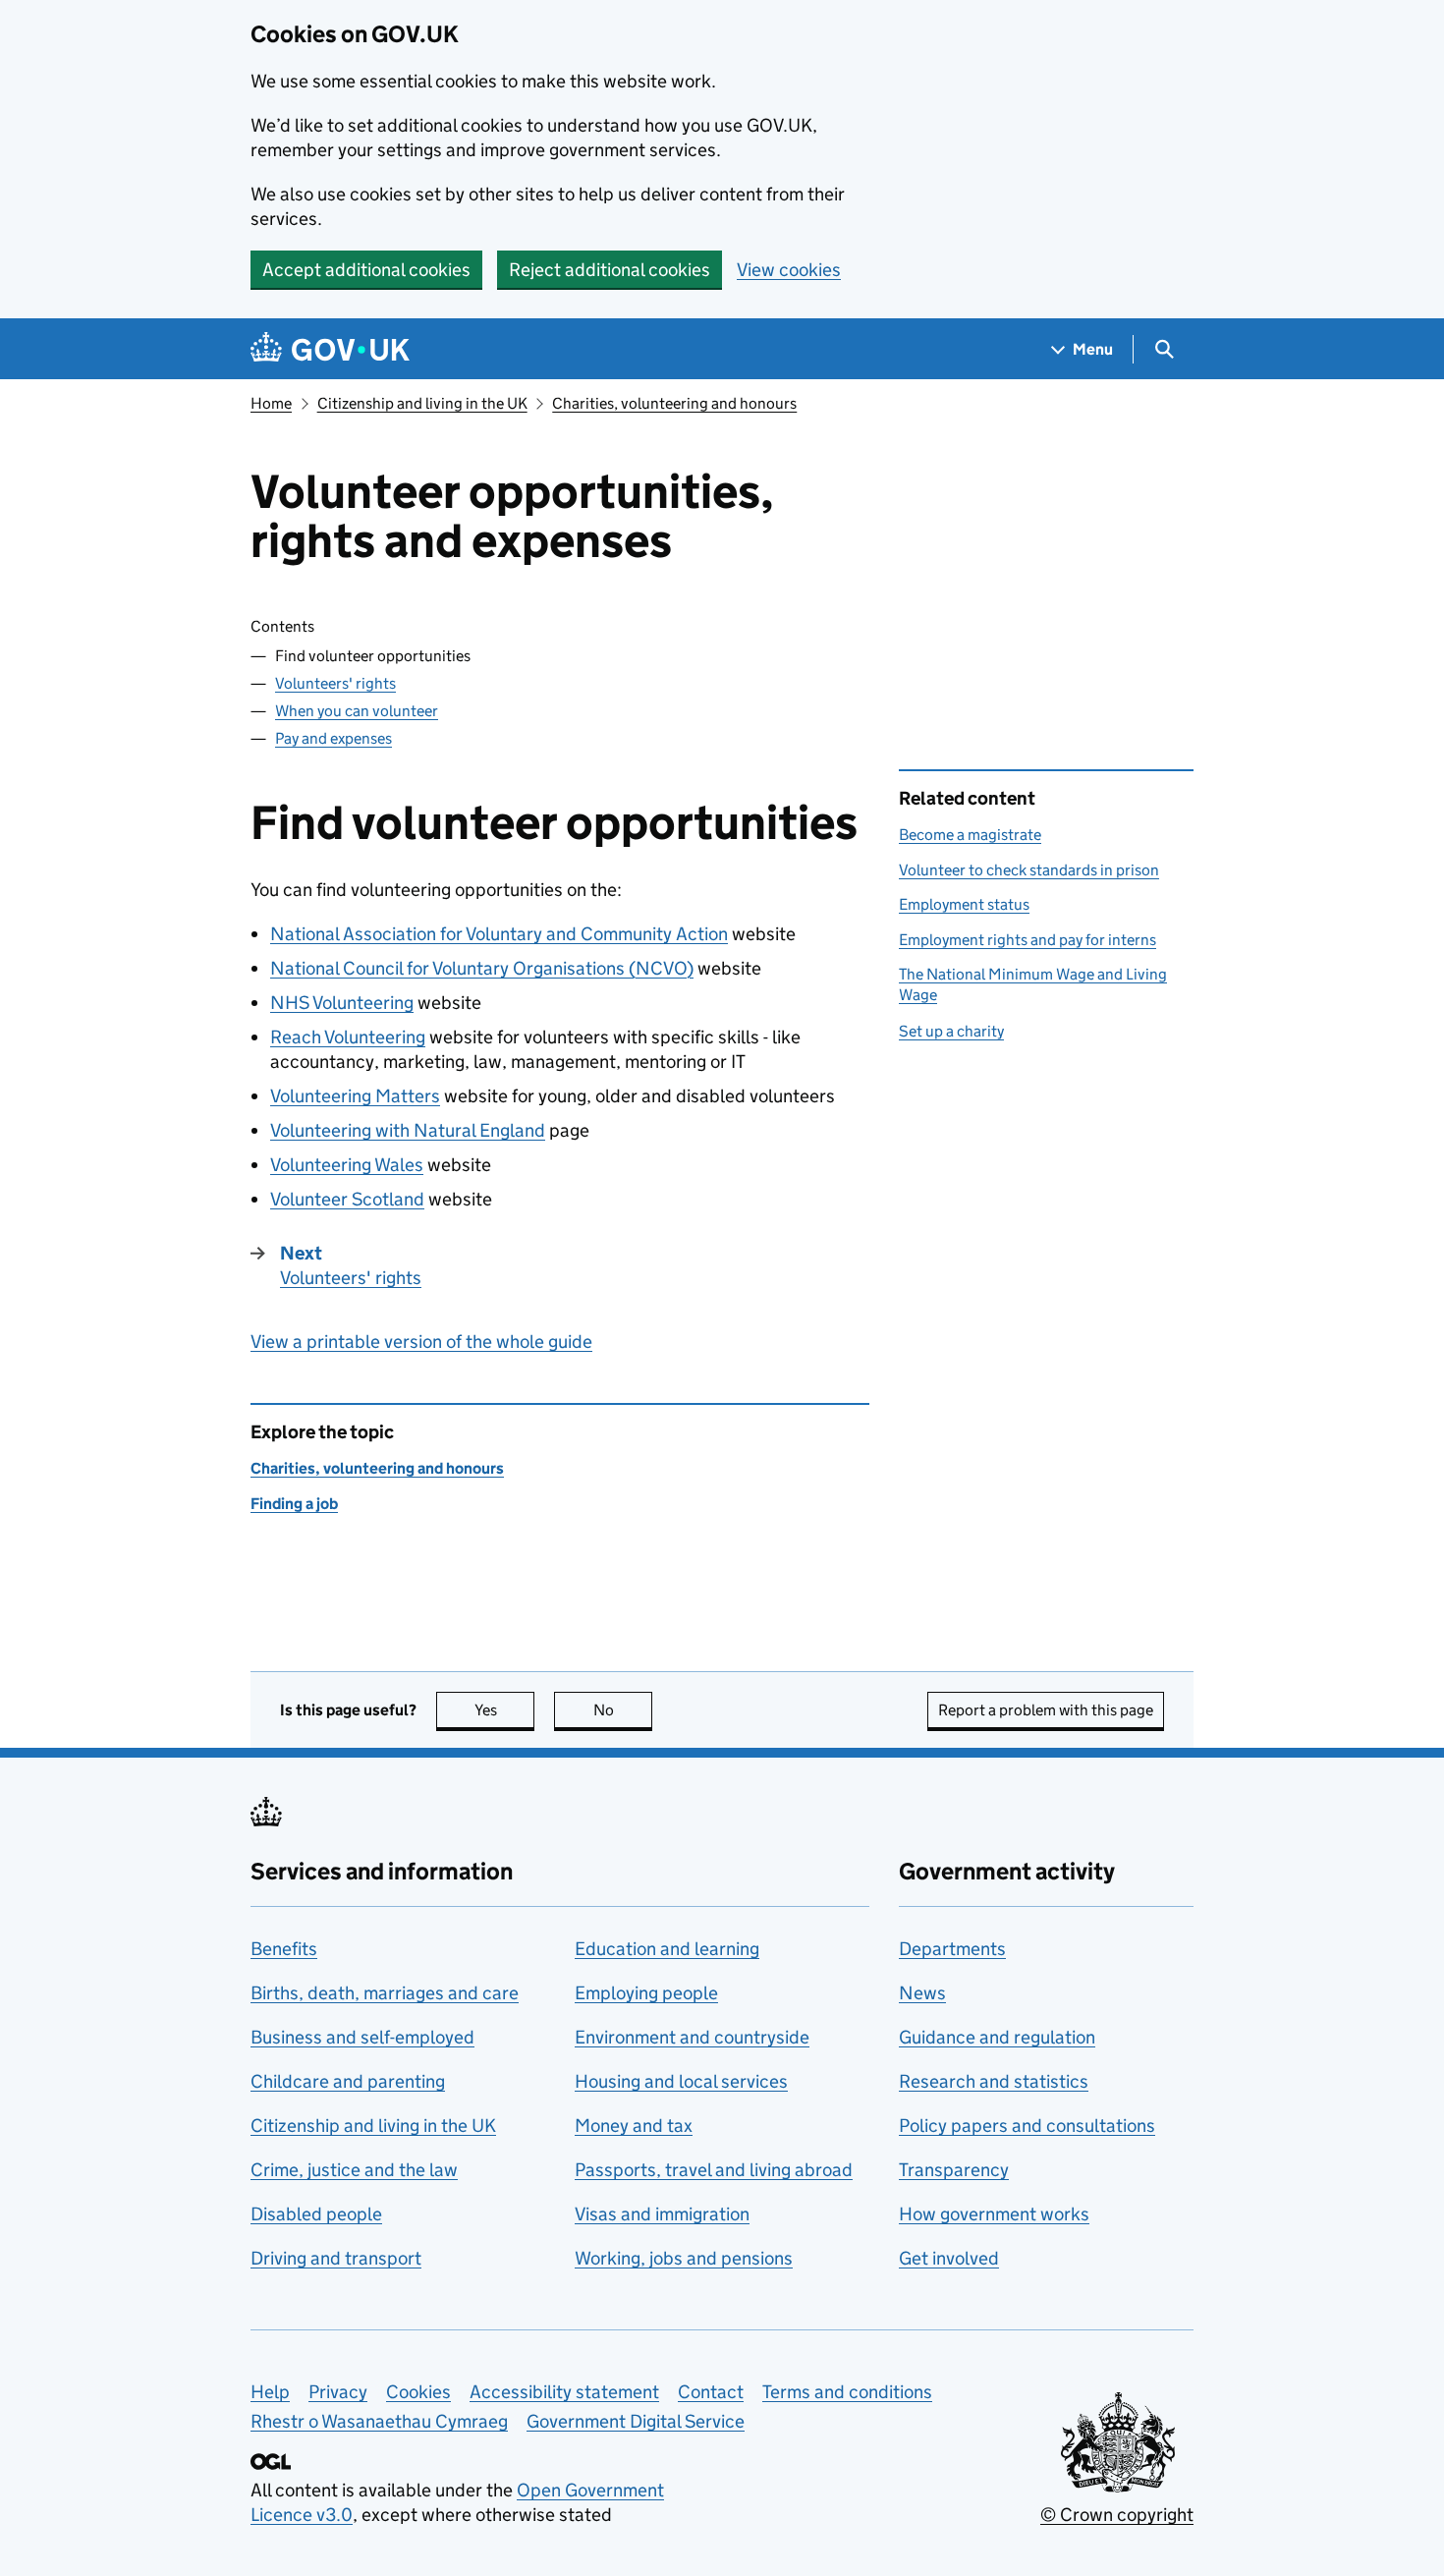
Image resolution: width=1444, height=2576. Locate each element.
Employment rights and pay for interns (1027, 940)
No (623, 1710)
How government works (994, 2214)
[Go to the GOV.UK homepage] (330, 349)
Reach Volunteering (348, 1037)
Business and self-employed (362, 2037)
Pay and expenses (333, 738)
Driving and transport (336, 2258)
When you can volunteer (357, 711)
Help (270, 2392)
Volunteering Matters (355, 1096)
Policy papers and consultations (1027, 2126)
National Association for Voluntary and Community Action (499, 934)
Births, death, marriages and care (385, 1993)
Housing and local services (681, 2081)
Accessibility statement (564, 2392)
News (922, 1993)
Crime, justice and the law (354, 2170)
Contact (711, 2392)
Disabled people (316, 2214)
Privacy (338, 2392)
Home (271, 403)
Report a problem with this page (1046, 1710)
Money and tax (634, 2126)
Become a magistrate (970, 835)
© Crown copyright (1117, 2515)
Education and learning (667, 1949)
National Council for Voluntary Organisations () (482, 968)
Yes (504, 1710)
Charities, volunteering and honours (674, 403)
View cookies (789, 270)
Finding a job (294, 1504)
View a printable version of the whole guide (421, 1342)
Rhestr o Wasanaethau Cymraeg (379, 2421)
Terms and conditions (847, 2392)
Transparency (954, 2170)
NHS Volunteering (342, 1003)
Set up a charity (951, 1031)
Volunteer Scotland (347, 1199)
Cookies (418, 2392)
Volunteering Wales (347, 1165)
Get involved (949, 2258)
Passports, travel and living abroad (714, 2170)
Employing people (646, 1993)
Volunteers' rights (335, 683)
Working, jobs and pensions (684, 2258)
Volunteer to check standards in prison (1029, 870)
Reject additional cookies (610, 270)
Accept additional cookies (366, 270)
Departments (952, 1949)
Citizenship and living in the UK (422, 403)
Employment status (964, 904)
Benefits (284, 1949)
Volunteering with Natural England (408, 1130)
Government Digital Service (636, 2421)
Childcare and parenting (348, 2081)
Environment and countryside (692, 2037)
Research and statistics (994, 2081)
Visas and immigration (662, 2214)
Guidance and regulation (997, 2037)
